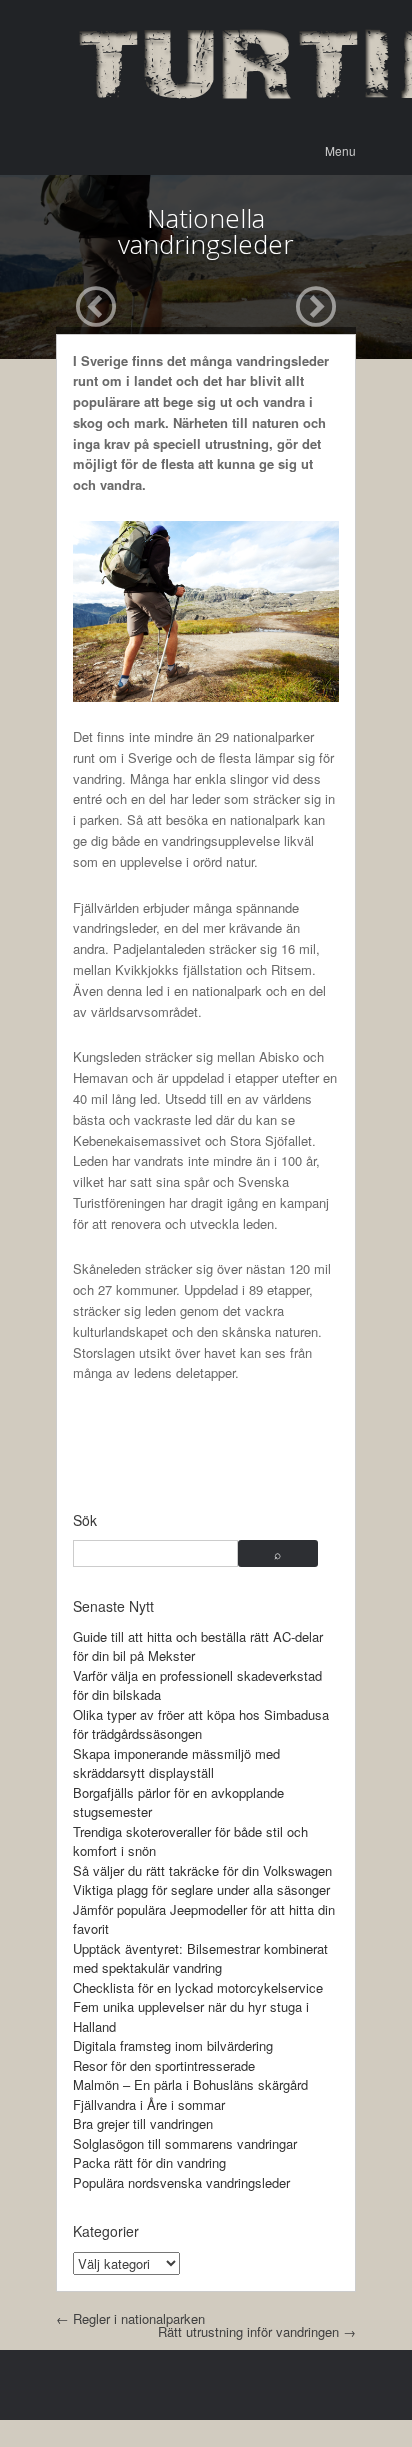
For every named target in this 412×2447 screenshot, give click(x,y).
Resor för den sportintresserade (164, 2065)
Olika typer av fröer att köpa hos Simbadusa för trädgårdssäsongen (201, 1724)
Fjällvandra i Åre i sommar (149, 2104)
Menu (340, 150)
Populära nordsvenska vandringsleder (181, 2182)
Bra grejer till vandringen (143, 2123)
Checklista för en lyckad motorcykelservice (198, 1987)
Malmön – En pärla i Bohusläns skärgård (190, 2084)
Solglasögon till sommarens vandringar (185, 2143)
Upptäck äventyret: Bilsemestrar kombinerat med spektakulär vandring (200, 1958)
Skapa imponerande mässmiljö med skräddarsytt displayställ (176, 1763)
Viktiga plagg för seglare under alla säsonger (201, 1889)
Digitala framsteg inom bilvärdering (173, 2045)
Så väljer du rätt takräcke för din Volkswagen (202, 1870)
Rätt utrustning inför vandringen (257, 2331)
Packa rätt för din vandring (149, 2162)
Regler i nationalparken (130, 2318)
